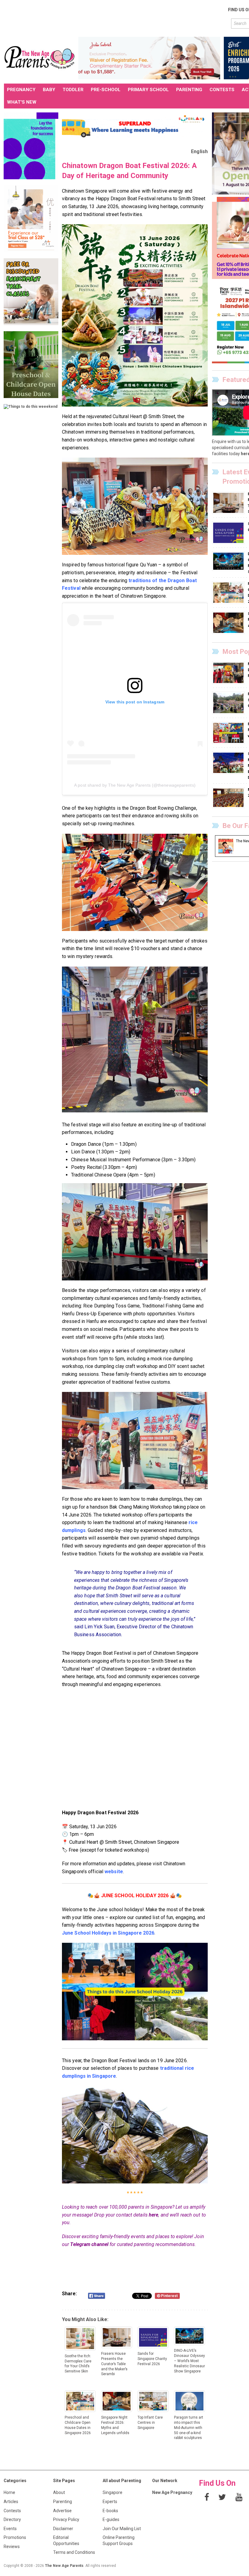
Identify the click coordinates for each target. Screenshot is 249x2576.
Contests (12, 2511)
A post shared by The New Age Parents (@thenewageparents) (135, 785)
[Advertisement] (114, 18)
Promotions (15, 2537)
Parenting (63, 2502)
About (59, 2492)
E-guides (111, 2519)
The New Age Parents (64, 2566)
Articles (11, 2502)
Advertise (62, 2511)
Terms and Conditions (74, 2552)
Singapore (113, 2492)
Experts (110, 2502)
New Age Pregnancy (172, 2492)
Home (9, 2492)
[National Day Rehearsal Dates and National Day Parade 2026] (229, 673)
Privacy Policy (66, 2519)
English (199, 151)
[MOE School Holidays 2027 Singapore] (229, 798)
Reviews (12, 2547)
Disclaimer (63, 2529)
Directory (12, 2519)
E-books (110, 2511)
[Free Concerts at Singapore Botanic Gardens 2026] (229, 703)
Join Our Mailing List (122, 2529)
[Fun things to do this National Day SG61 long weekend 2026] (229, 733)
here (153, 2215)
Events (10, 2529)
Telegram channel (89, 2244)
